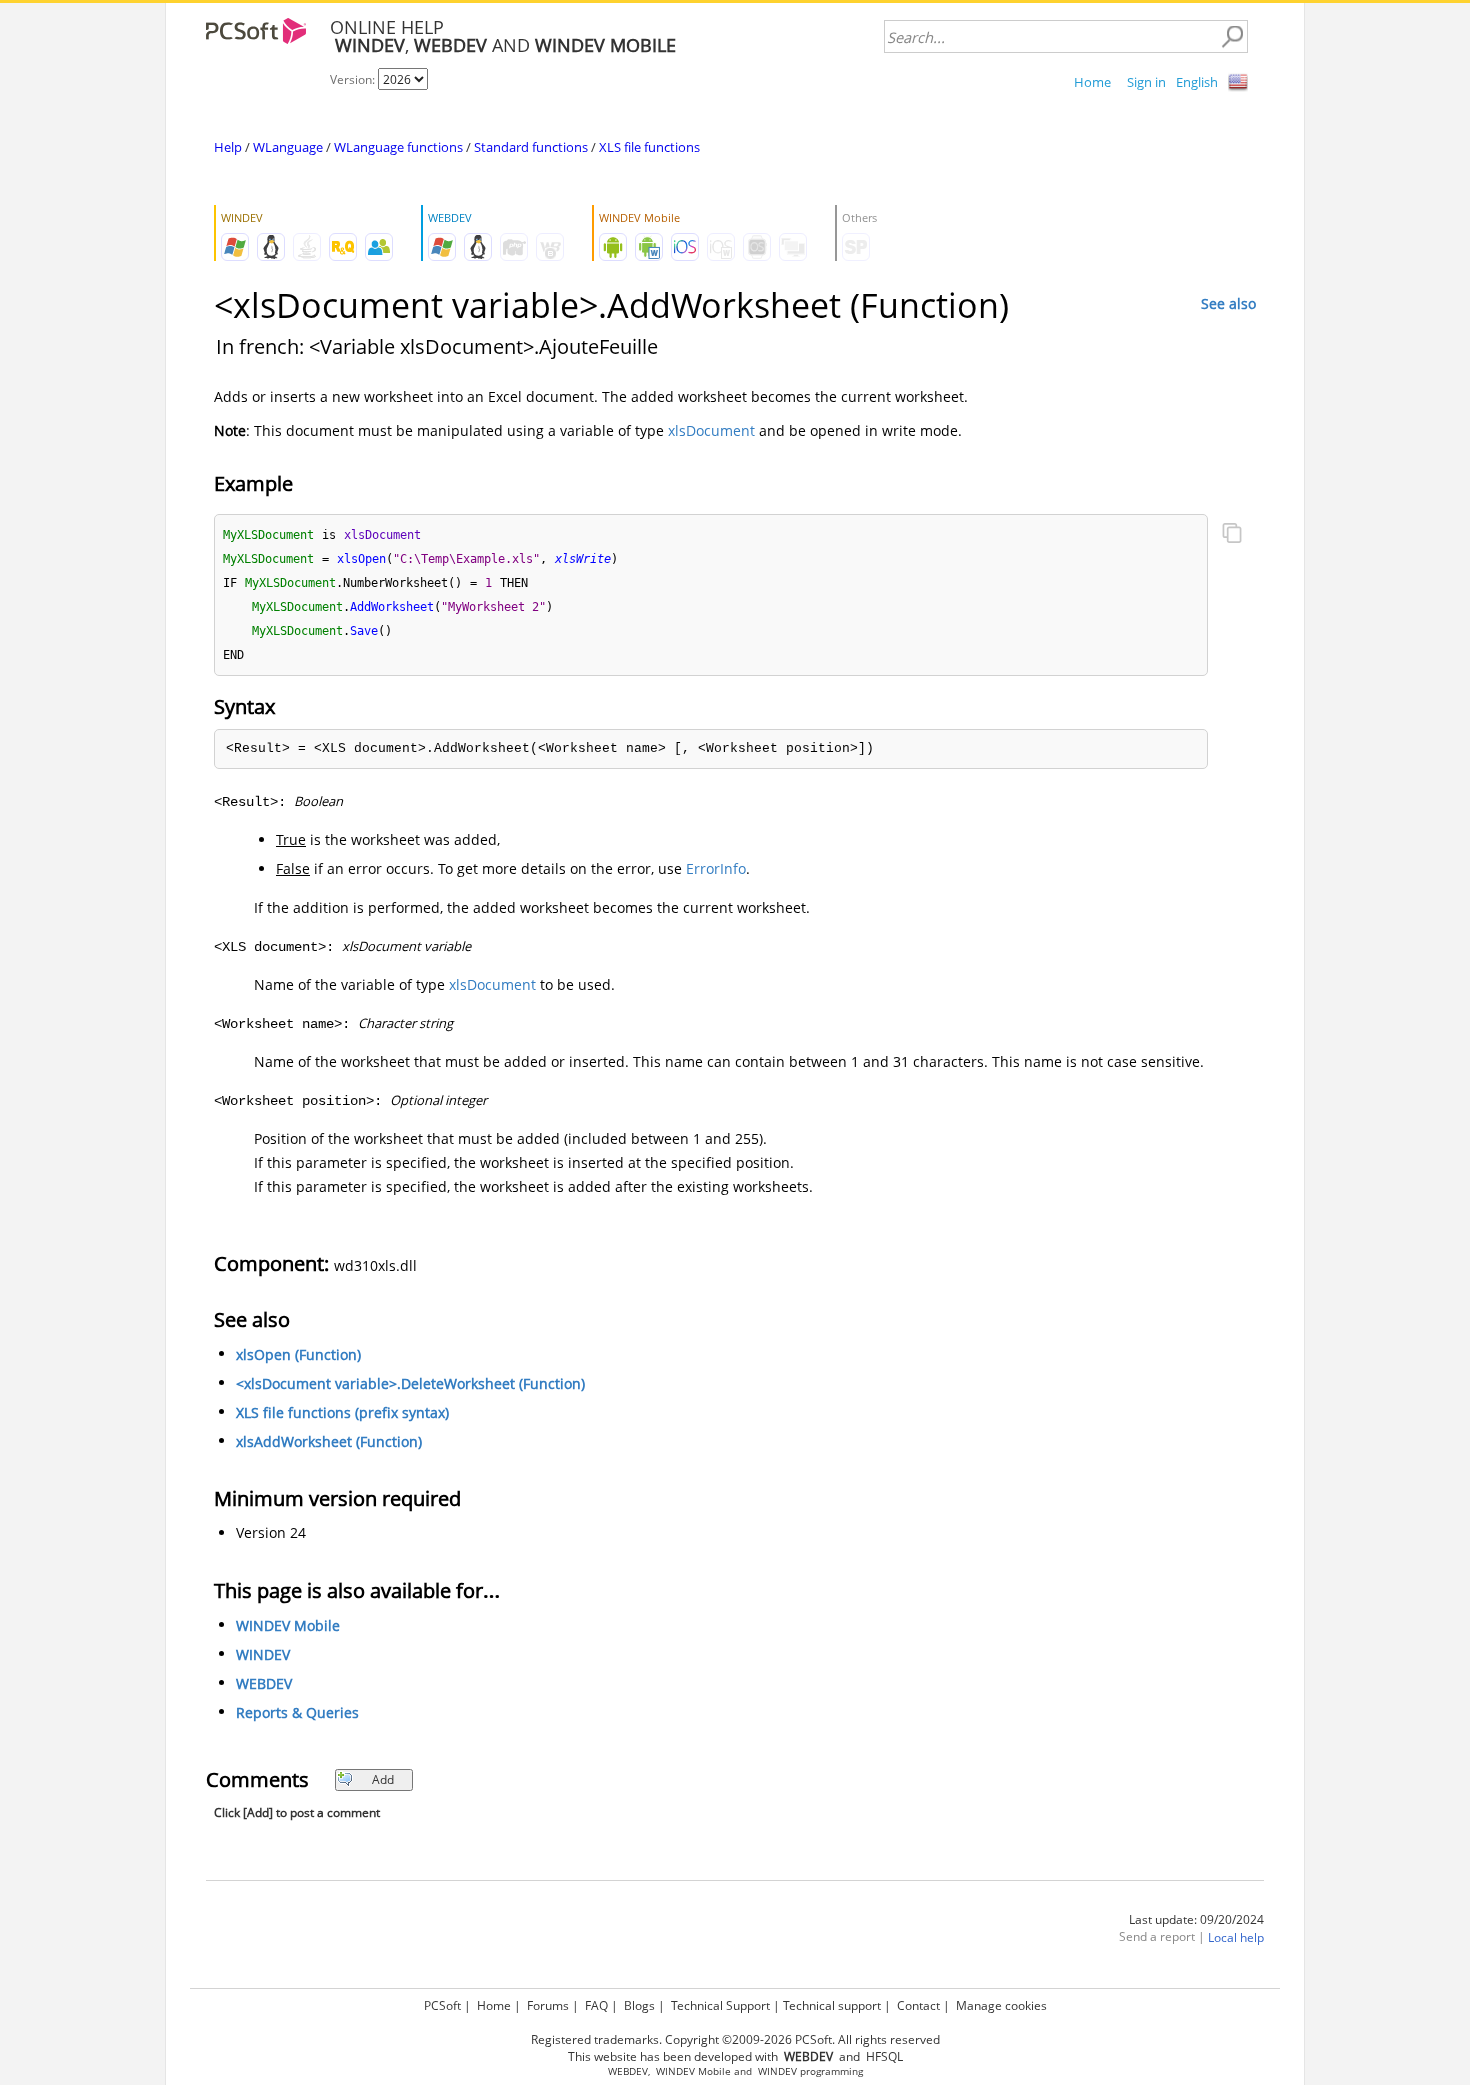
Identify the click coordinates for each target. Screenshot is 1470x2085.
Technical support (832, 2005)
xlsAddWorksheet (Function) (329, 1441)
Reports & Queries (297, 1712)
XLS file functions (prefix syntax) (342, 1412)
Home (1092, 82)
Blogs (639, 2005)
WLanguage (288, 147)
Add (383, 1779)
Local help (1236, 1937)
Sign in (1146, 82)
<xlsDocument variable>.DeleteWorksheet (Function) (410, 1383)
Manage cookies (1001, 2005)
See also (1228, 303)
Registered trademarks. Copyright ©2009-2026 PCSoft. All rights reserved (735, 2039)
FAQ (596, 2005)
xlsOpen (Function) (298, 1354)
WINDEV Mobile (288, 1625)
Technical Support (720, 2005)
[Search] (1232, 37)
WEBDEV (264, 1683)
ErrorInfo (716, 868)
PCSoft (442, 2005)
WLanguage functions (398, 147)
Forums (548, 2005)
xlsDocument (711, 430)
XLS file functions (649, 147)
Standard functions (531, 147)
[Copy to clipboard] (1232, 535)
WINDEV (263, 1654)
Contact (918, 2005)
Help (228, 147)
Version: (354, 79)
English (1197, 82)
